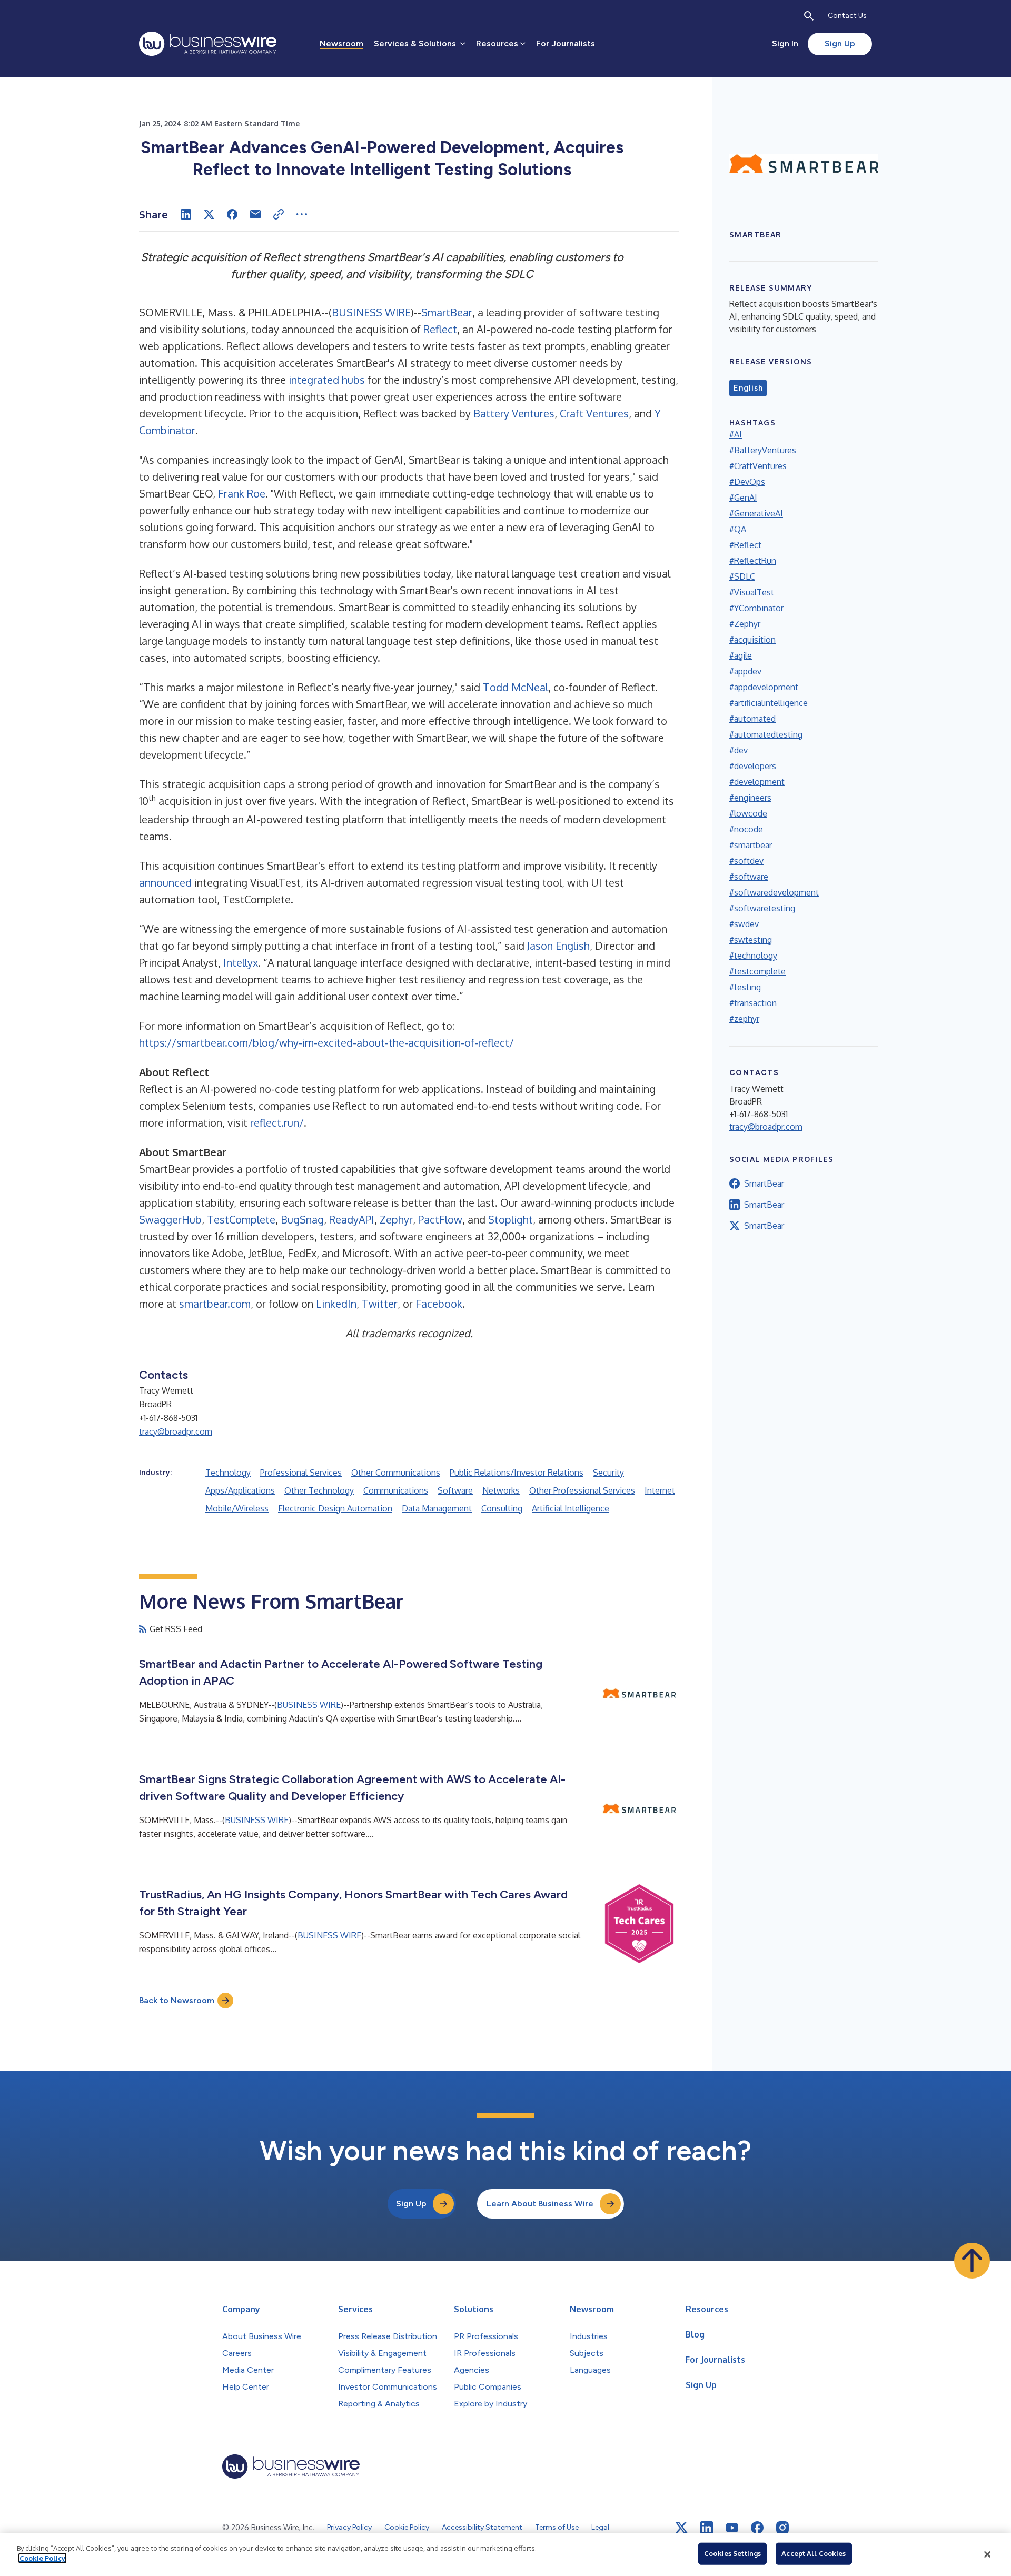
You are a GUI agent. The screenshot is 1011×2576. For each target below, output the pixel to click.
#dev (739, 750)
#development (757, 782)
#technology (753, 956)
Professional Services (301, 1473)
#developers (753, 766)
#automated (752, 719)
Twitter (380, 1304)
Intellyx (241, 962)
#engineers (750, 798)
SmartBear (447, 312)
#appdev (745, 671)
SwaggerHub (170, 1219)
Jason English (558, 946)
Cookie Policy (42, 2558)
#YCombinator (756, 608)
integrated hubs (327, 380)
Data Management (437, 1508)
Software (455, 1490)
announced (165, 882)
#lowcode (748, 813)
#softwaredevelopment (774, 892)
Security (608, 1473)
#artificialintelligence (769, 703)
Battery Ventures (514, 413)
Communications (396, 1490)
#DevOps (747, 482)
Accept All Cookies (814, 2553)
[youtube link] (732, 2528)
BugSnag (302, 1219)
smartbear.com (215, 1304)
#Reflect (745, 545)
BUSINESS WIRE (371, 312)
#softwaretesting (762, 908)
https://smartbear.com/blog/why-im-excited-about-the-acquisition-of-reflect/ (326, 1042)
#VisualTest (752, 592)
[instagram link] (782, 2528)
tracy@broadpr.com (176, 1431)
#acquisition (752, 640)
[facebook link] (757, 2528)
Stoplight (511, 1219)
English (748, 388)
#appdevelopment (764, 687)
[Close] (987, 2554)
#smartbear (751, 845)
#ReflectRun (753, 561)
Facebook (439, 1304)
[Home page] (208, 44)
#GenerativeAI (756, 513)
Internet (660, 1490)
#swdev (744, 924)
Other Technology (319, 1490)
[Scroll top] (972, 2261)
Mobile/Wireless (237, 1508)
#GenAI (743, 498)
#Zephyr (745, 624)
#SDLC (742, 576)
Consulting (502, 1508)
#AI (736, 434)
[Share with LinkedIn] (186, 214)
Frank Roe (242, 493)
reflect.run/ (277, 1122)
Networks (501, 1490)
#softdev (746, 861)
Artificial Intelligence (571, 1508)
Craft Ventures (594, 413)
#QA (738, 529)
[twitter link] (681, 2528)
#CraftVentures (758, 466)
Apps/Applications (240, 1490)
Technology (228, 1473)
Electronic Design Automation (335, 1508)
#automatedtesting (766, 734)
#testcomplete (757, 971)
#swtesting (751, 940)
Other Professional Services (582, 1490)
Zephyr (396, 1219)
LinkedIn (336, 1304)
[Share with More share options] (302, 214)
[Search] (809, 16)
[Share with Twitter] (209, 214)
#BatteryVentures (763, 450)
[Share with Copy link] (279, 214)
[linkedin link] (707, 2528)
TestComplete (241, 1219)
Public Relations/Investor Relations (517, 1473)
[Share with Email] (255, 214)
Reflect (440, 329)
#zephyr (744, 1019)
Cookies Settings (732, 2553)
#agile (741, 655)
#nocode (746, 829)
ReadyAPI (352, 1219)
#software (749, 877)
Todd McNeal (516, 687)
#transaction (753, 1003)
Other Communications (396, 1473)
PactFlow (440, 1219)
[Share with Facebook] (232, 214)
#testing (745, 987)
